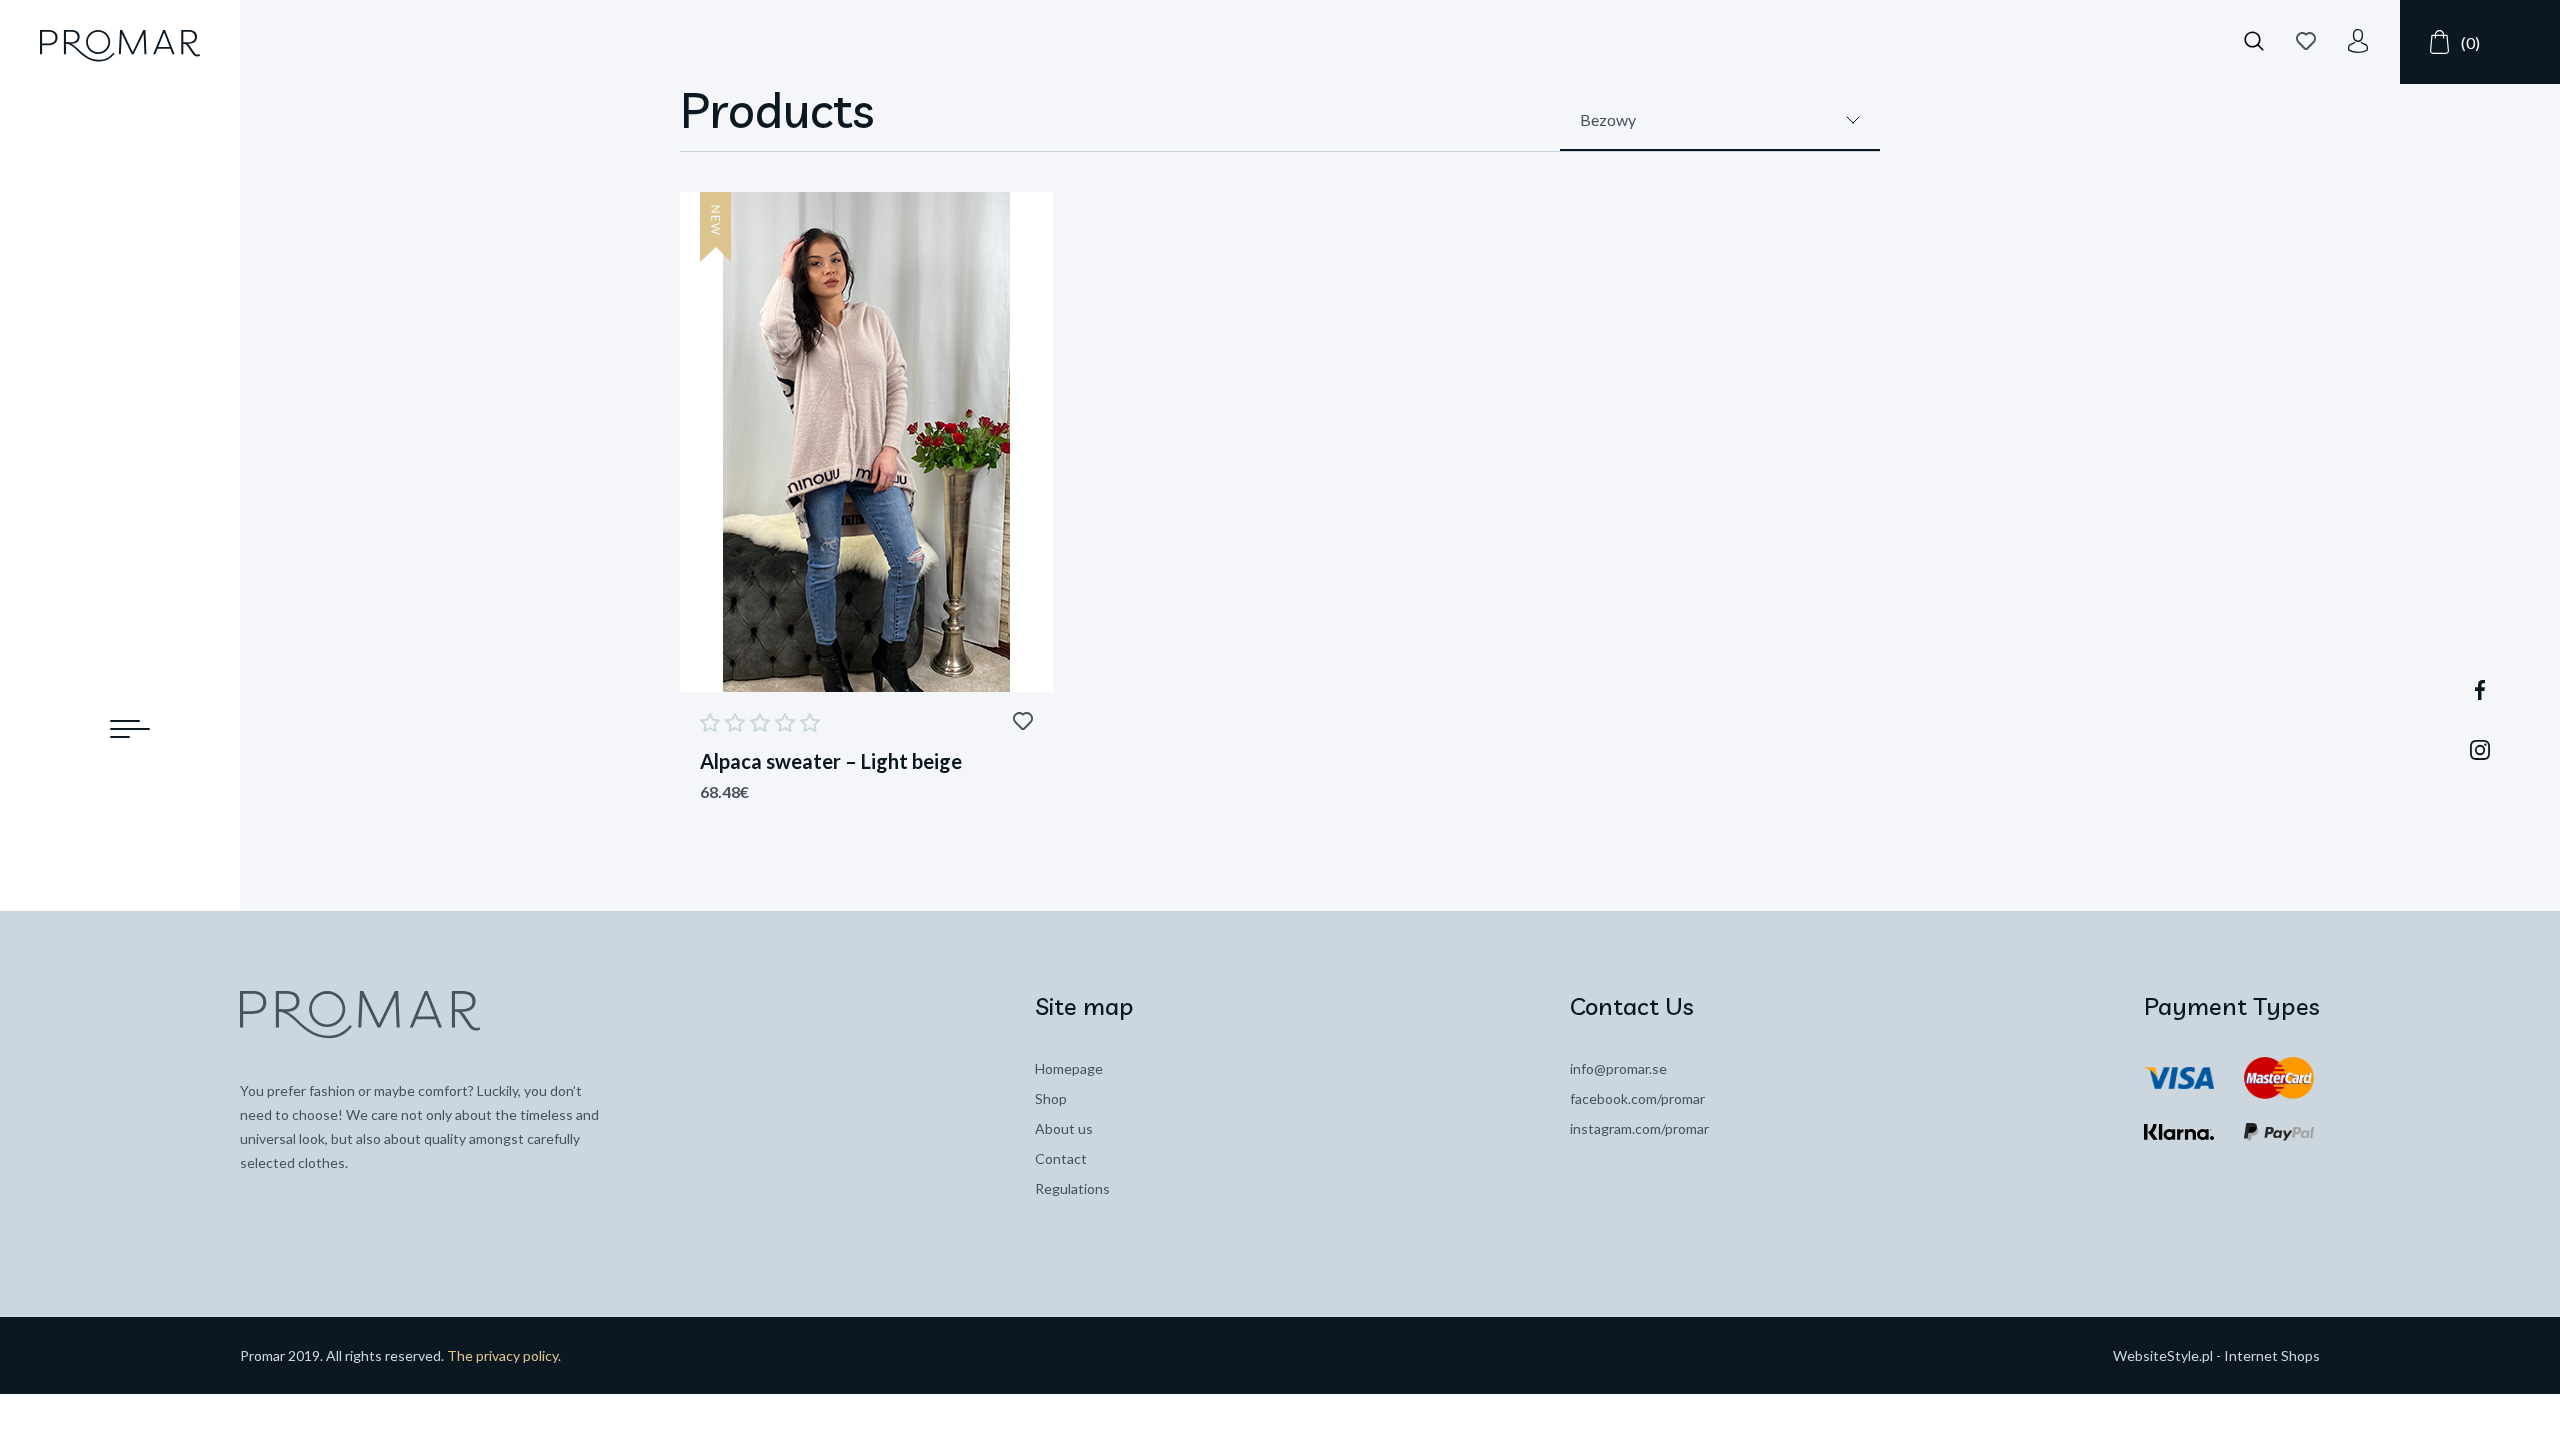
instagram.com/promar (1639, 1128)
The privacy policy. (504, 1355)
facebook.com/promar (1637, 1098)
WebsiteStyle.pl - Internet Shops (2216, 1355)
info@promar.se (1618, 1068)
